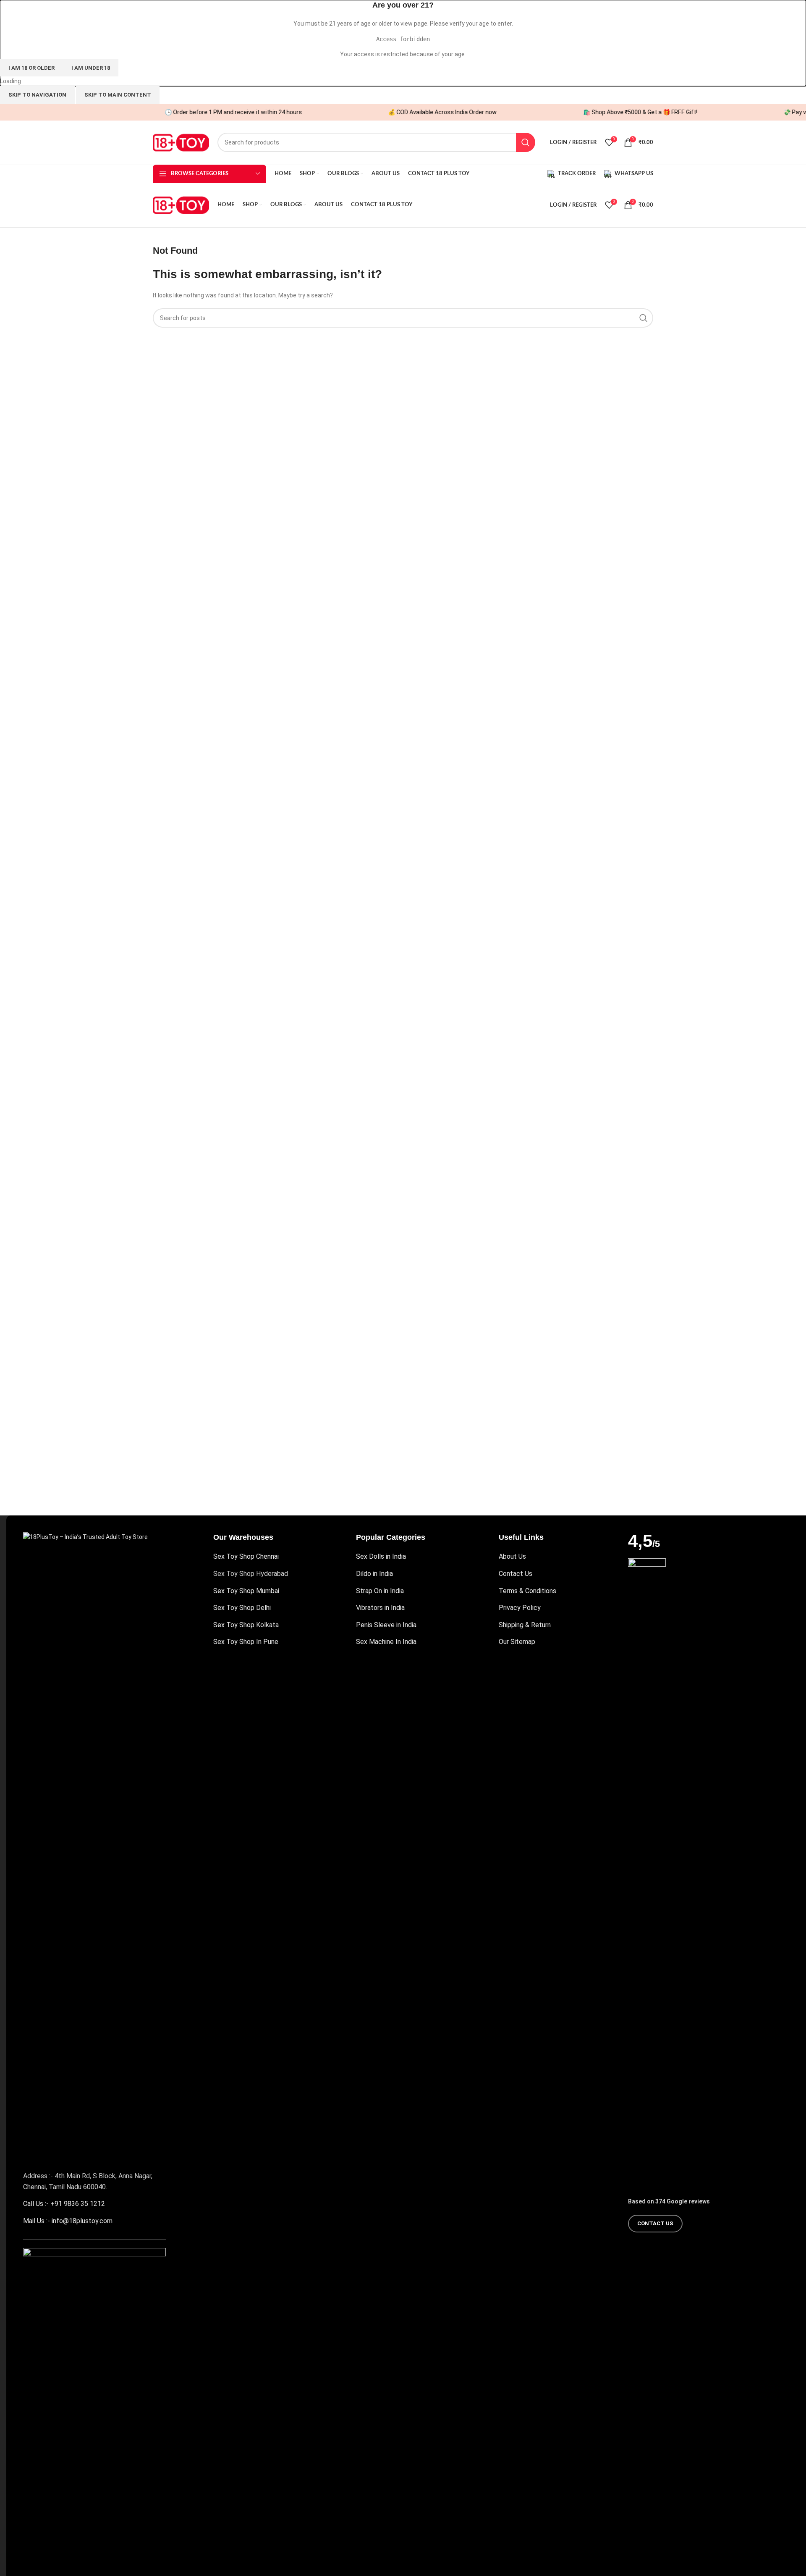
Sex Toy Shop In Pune (246, 1642)
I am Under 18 (91, 68)
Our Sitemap (517, 1642)
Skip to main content (118, 95)
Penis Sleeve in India (386, 1625)
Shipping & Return (525, 1625)
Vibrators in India (380, 1608)
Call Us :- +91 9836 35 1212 (64, 2204)
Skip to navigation (37, 95)
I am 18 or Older (31, 68)
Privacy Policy (520, 1608)
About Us (512, 1556)
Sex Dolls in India (381, 1556)
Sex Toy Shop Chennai (246, 1556)
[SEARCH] (526, 142)
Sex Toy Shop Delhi (242, 1608)
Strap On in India (380, 1591)
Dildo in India (374, 1574)
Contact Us (516, 1574)
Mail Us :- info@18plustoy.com (68, 2221)
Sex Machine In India (386, 1642)
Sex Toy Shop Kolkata (246, 1625)
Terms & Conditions (527, 1591)
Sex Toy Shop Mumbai (246, 1591)
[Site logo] (181, 142)
